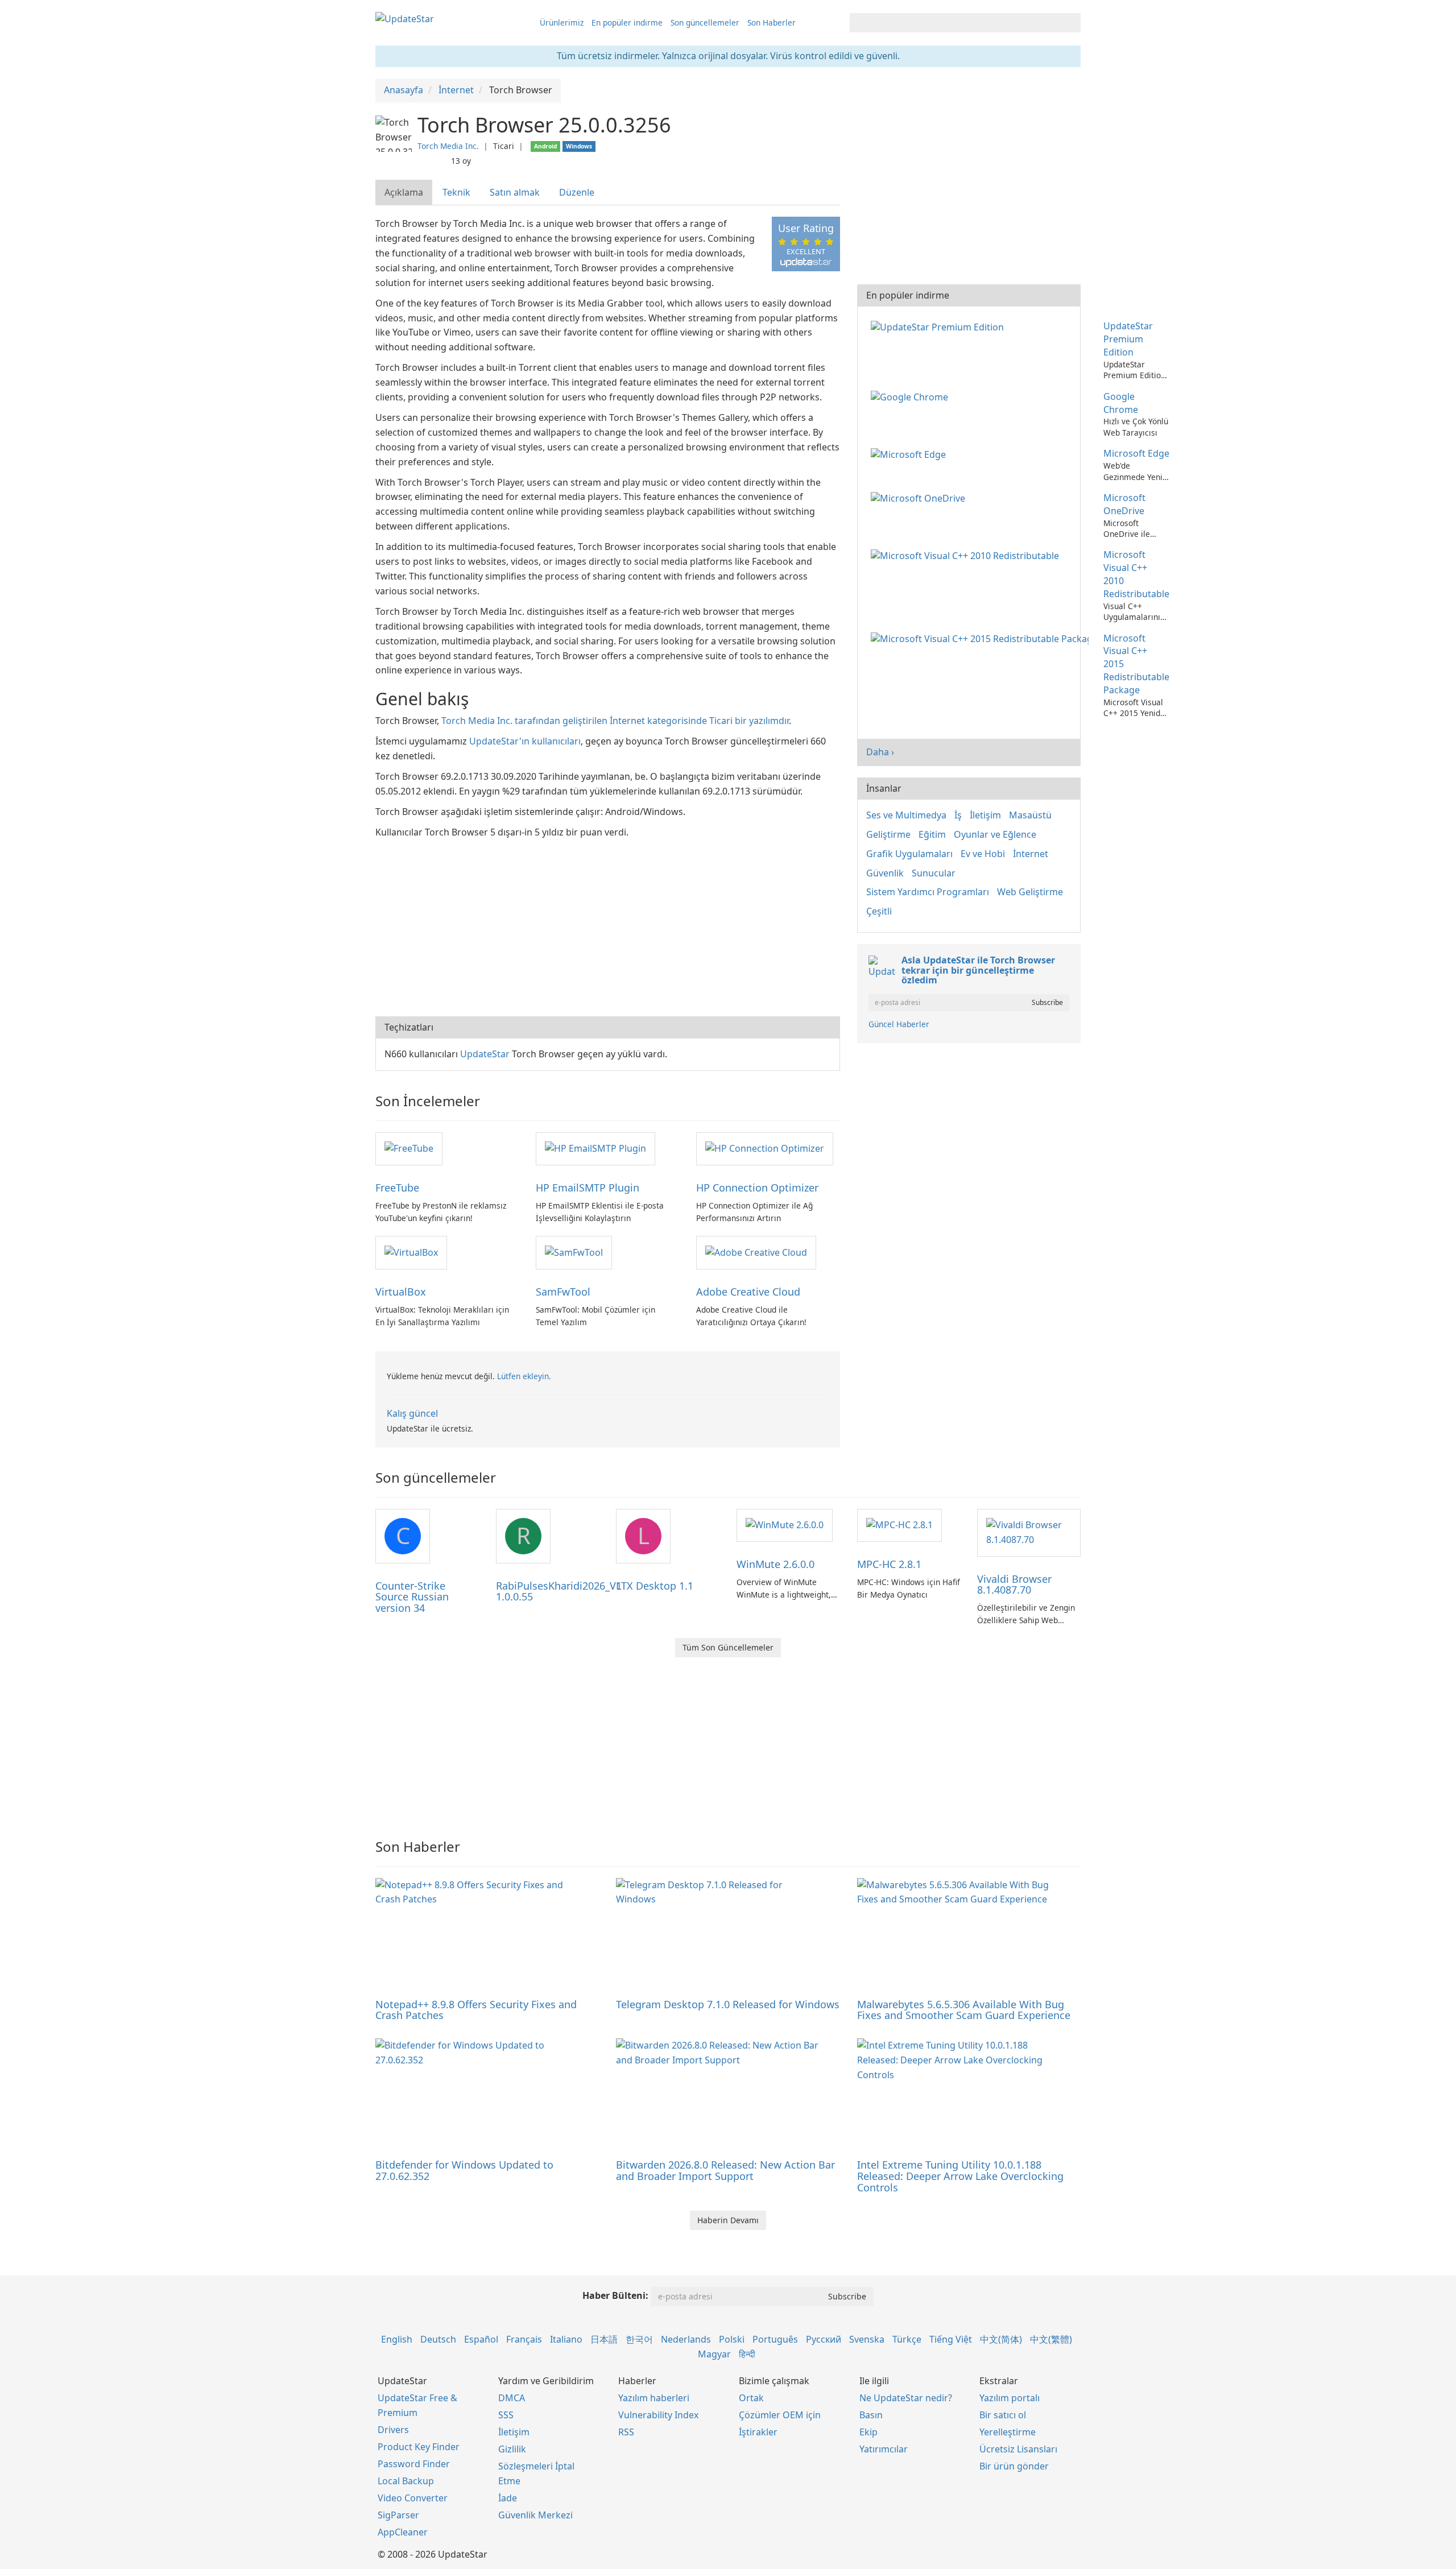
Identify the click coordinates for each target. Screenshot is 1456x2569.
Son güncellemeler (705, 22)
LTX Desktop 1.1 (655, 1586)
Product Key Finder (419, 2447)
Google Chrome (1121, 403)
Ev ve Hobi (983, 854)
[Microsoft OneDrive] (920, 498)
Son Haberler (772, 22)
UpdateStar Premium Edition (1128, 339)
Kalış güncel (412, 1413)
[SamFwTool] (574, 1252)
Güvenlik (885, 873)
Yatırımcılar (884, 2449)
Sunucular (934, 873)
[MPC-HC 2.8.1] (899, 1525)
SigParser (398, 2515)
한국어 (639, 2339)
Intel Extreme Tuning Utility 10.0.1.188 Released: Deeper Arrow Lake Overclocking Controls (960, 2176)
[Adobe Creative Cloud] (756, 1252)
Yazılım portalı (1010, 2398)
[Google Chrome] (912, 396)
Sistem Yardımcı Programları (928, 892)
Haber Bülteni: (615, 2295)
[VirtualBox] (411, 1252)
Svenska (867, 2339)
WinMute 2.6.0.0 (775, 1564)
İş (958, 815)
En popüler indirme (627, 22)
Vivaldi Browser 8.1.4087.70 (1014, 1585)
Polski (732, 2339)
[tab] (404, 193)
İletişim (985, 815)
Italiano (566, 2339)
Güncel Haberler (899, 1024)
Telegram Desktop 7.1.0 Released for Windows (728, 2004)
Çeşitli (879, 911)
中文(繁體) (1051, 2339)
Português (775, 2339)
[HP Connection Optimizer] (765, 1148)
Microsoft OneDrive (1124, 504)
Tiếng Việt (951, 2339)
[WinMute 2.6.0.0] (785, 1525)
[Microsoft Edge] (911, 453)
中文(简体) (1001, 2339)
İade (508, 2498)
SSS (506, 2415)
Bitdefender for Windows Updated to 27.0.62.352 (464, 2170)
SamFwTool (563, 1292)
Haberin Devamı (728, 2220)
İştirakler (758, 2432)
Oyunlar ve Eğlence (995, 834)
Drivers (393, 2430)
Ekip (868, 2432)
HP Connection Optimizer (757, 1188)
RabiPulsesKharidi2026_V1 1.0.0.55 (559, 1591)
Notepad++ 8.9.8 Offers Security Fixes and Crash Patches (476, 2010)
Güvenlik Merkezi (535, 2515)
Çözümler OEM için (780, 2415)
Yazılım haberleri (654, 2398)
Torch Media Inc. (448, 146)
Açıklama (404, 192)
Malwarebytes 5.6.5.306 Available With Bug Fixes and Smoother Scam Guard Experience (964, 2010)
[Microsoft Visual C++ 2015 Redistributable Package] (982, 638)
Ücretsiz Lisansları (1018, 2449)
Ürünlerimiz (562, 22)
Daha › (880, 752)
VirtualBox (401, 1292)
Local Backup (406, 2481)
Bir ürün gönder (1014, 2466)
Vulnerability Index (658, 2415)
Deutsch (438, 2339)
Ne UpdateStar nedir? (906, 2398)
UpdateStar (485, 1054)
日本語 (604, 2339)
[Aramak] (1070, 23)
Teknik (456, 192)
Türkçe (907, 2339)
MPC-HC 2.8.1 (889, 1564)
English (397, 2339)
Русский (824, 2339)
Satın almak (515, 192)
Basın (871, 2415)
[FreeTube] (409, 1148)
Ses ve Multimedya (906, 815)
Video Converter (413, 2498)
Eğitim (932, 834)
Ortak (751, 2398)
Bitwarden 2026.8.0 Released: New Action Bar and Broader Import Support (725, 2170)
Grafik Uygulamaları (909, 854)
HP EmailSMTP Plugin (588, 1188)
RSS (626, 2432)
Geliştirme (888, 834)
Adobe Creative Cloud (748, 1292)
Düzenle (577, 192)
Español (481, 2339)
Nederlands (686, 2339)
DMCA (512, 2398)
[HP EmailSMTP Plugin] (595, 1148)
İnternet (1031, 854)
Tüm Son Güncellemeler (728, 1647)
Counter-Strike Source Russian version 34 (412, 1597)
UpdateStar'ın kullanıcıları (525, 741)
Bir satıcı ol (1003, 2415)
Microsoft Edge (1136, 453)
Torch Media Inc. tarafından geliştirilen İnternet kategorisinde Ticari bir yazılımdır (615, 721)
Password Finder (414, 2464)
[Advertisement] (608, 925)
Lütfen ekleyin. (524, 1376)
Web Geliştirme (1030, 892)
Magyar (714, 2354)
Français (524, 2339)
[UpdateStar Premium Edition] (940, 326)
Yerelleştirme (1008, 2432)
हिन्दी (747, 2354)
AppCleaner (403, 2532)
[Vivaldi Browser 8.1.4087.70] (1029, 1532)
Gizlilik (512, 2449)
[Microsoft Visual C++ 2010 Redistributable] (967, 555)
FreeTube (397, 1188)
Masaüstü (1030, 815)
